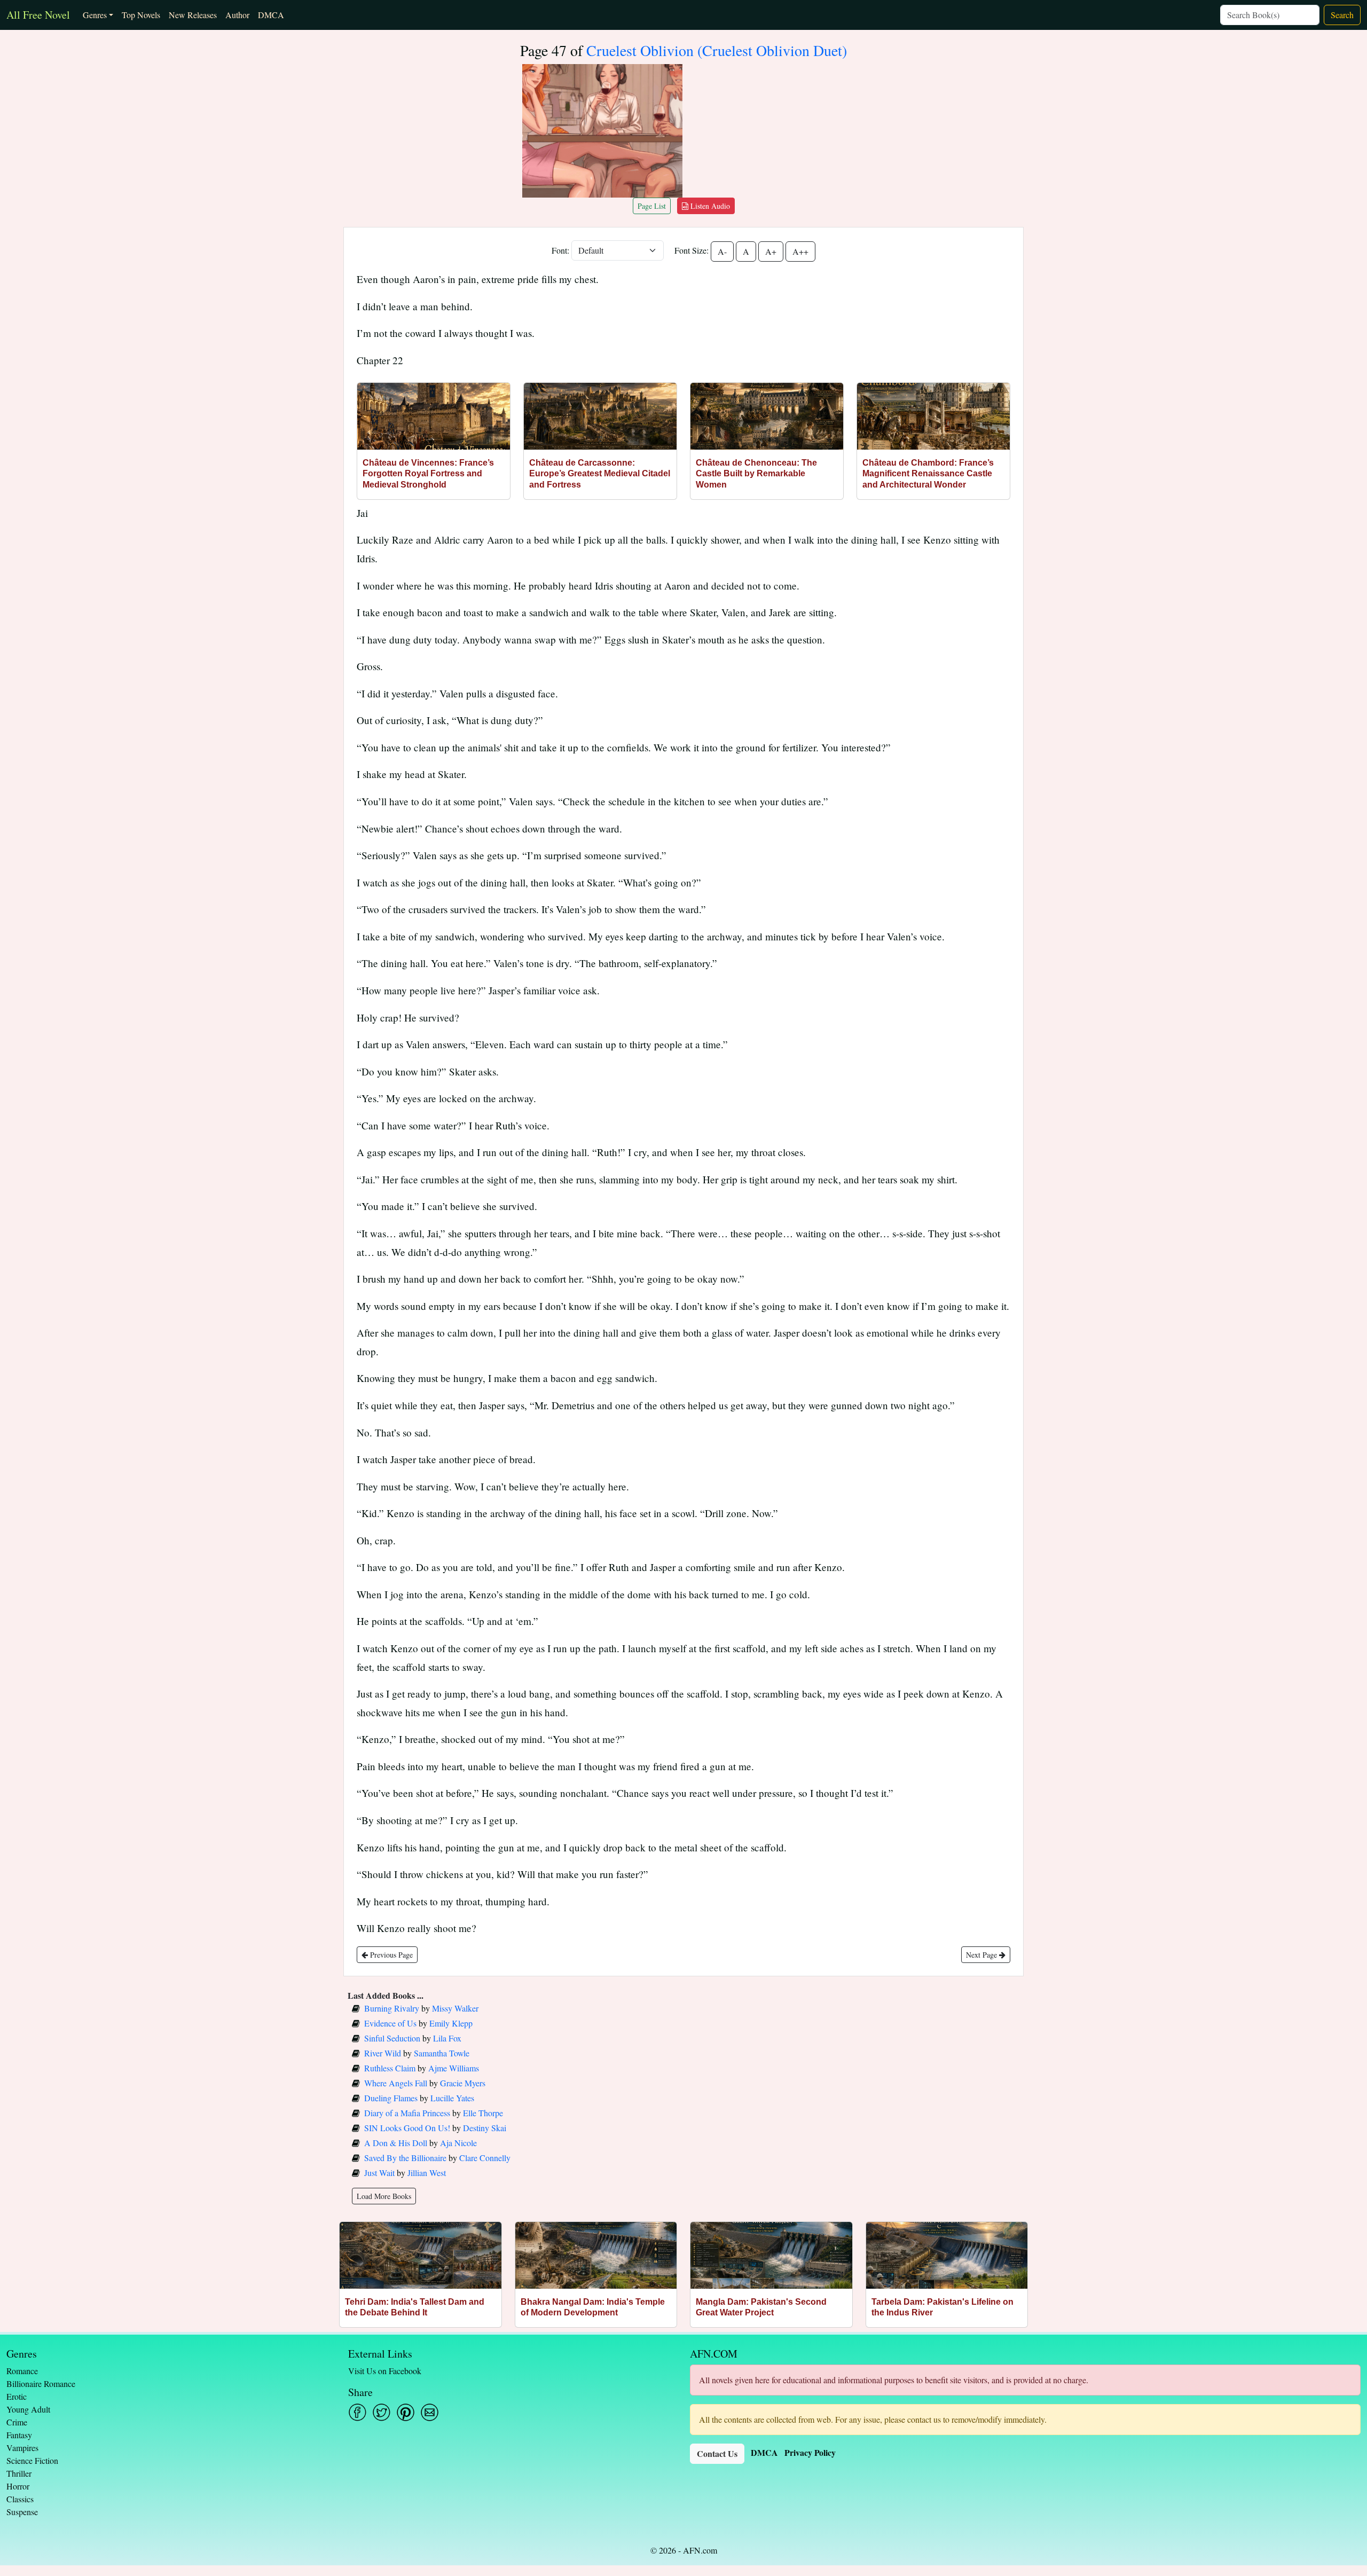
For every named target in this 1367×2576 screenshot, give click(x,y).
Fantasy (19, 2435)
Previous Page (390, 1955)
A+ (771, 251)
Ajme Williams (454, 2068)
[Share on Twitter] (382, 2412)
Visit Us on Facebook (385, 2371)
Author (237, 15)
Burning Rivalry (392, 2008)
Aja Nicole (458, 2143)
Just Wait (379, 2173)
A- (722, 251)
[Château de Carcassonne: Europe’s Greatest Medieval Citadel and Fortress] (600, 416)
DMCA (271, 15)
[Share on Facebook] (358, 2412)
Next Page (983, 1955)
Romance (22, 2371)
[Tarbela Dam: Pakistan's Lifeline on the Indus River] (947, 2255)
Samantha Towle (442, 2053)
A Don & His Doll (396, 2143)
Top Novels (141, 15)
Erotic (17, 2396)
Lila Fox (447, 2038)
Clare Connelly (485, 2158)
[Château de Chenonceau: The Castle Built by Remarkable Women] (767, 416)
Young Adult (28, 2409)
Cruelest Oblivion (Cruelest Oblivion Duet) (717, 50)
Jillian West (427, 2173)
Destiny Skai (485, 2128)
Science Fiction (32, 2460)
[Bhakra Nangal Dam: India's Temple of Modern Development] (596, 2255)
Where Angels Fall (396, 2083)
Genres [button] (95, 15)
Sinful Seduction (392, 2038)
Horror (18, 2486)
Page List (652, 206)
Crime (17, 2422)
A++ (800, 251)
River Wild (383, 2053)
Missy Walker (455, 2008)
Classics (20, 2499)
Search (1342, 15)
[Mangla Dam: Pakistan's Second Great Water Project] (771, 2255)
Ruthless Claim (390, 2068)
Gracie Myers (463, 2083)
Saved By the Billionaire (405, 2158)
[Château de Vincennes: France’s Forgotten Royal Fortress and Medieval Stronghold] (434, 416)
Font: (560, 250)
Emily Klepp (451, 2023)
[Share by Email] (430, 2412)
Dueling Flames (391, 2098)
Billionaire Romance (41, 2383)
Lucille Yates (452, 2098)
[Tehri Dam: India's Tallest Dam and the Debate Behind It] (421, 2255)
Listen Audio (709, 206)
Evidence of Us (390, 2023)
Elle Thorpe (483, 2113)
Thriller (19, 2473)
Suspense (22, 2512)
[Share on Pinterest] (406, 2412)
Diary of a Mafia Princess (407, 2113)
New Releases (193, 15)
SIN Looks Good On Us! (407, 2128)
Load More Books (384, 2196)
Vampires (22, 2448)
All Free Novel (38, 15)
